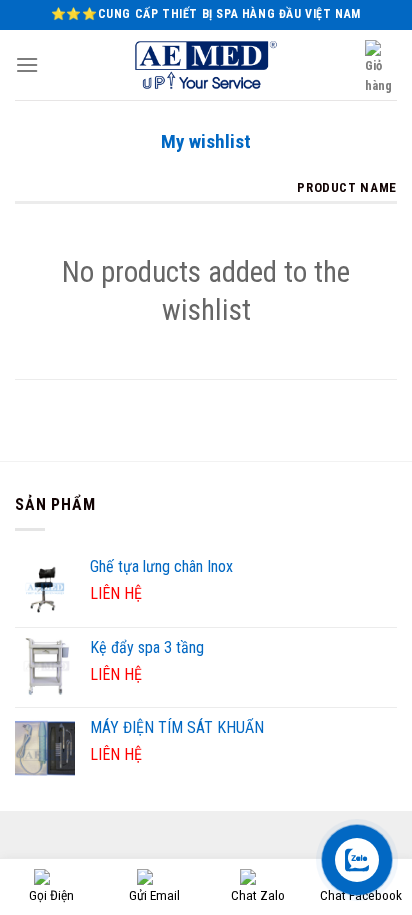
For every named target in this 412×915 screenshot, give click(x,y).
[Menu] (27, 64)
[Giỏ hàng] (381, 68)
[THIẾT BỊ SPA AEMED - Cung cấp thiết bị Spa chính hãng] (206, 65)
